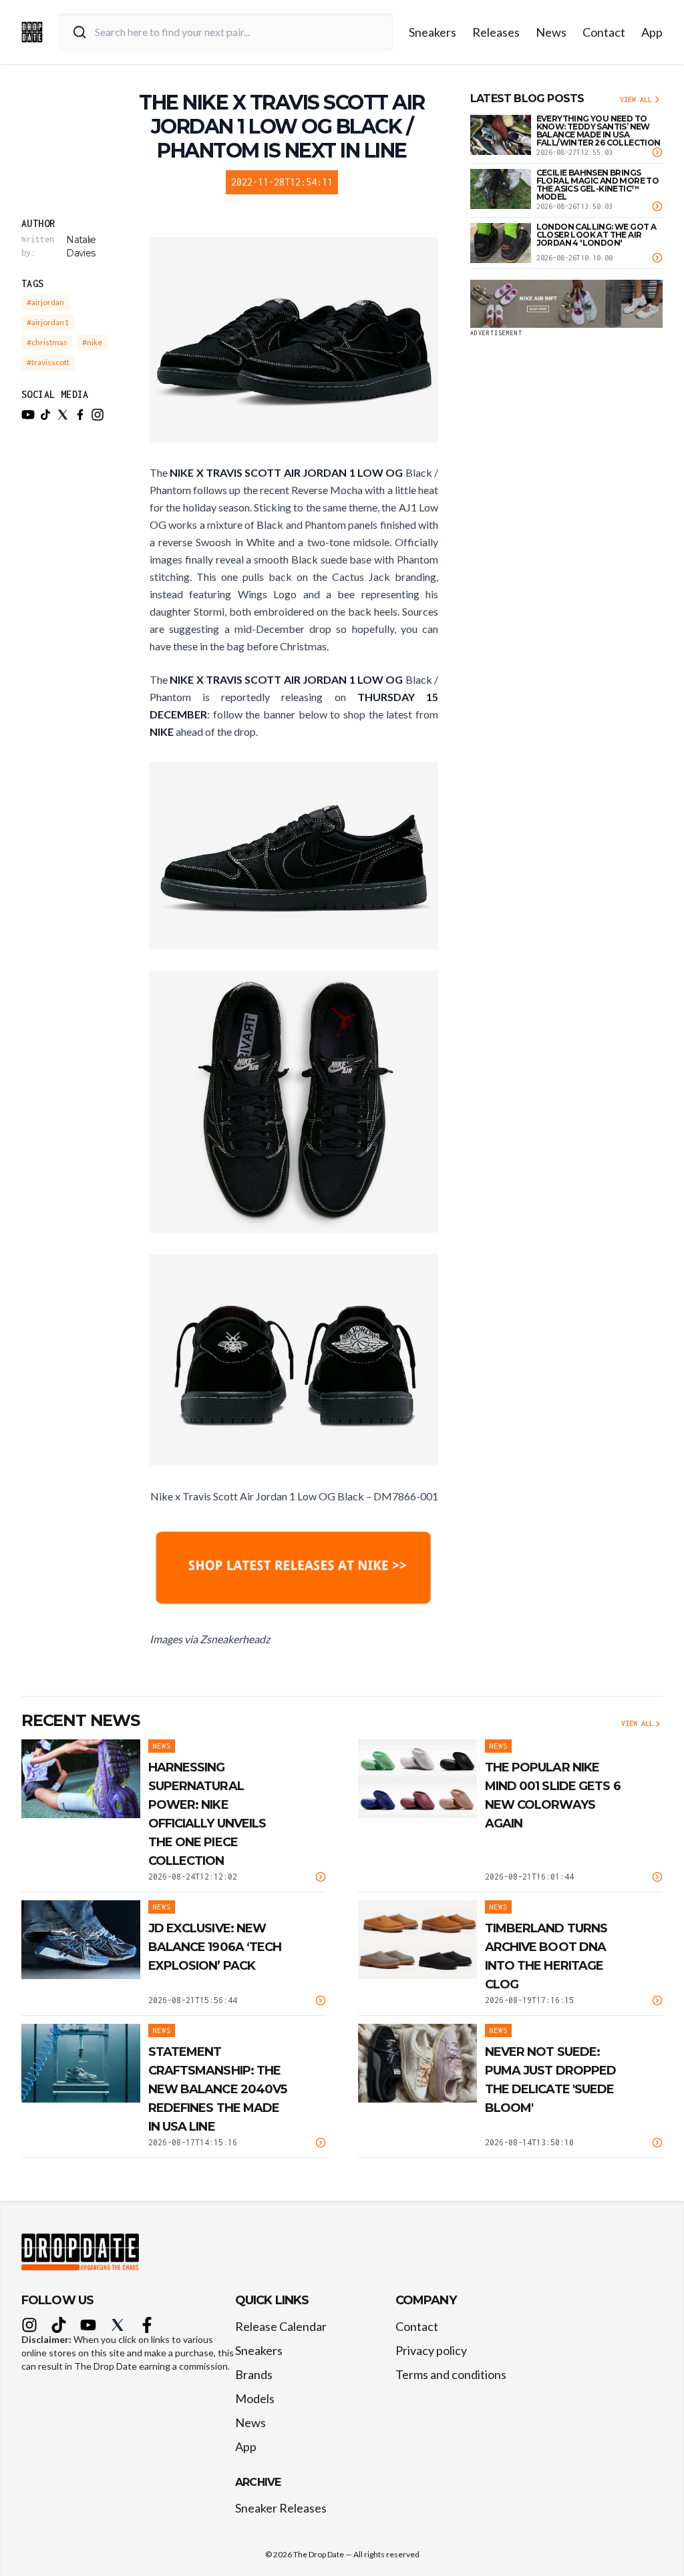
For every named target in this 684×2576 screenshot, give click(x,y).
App (652, 32)
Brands (254, 2374)
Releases (496, 32)
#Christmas (47, 342)
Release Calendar (281, 2326)
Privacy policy (431, 2350)
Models (255, 2398)
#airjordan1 (48, 322)
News (551, 32)
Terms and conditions (451, 2374)
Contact (604, 32)
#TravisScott (48, 362)
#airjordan (45, 302)
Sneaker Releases (281, 2508)
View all (636, 99)
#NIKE (92, 342)
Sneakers (433, 32)
